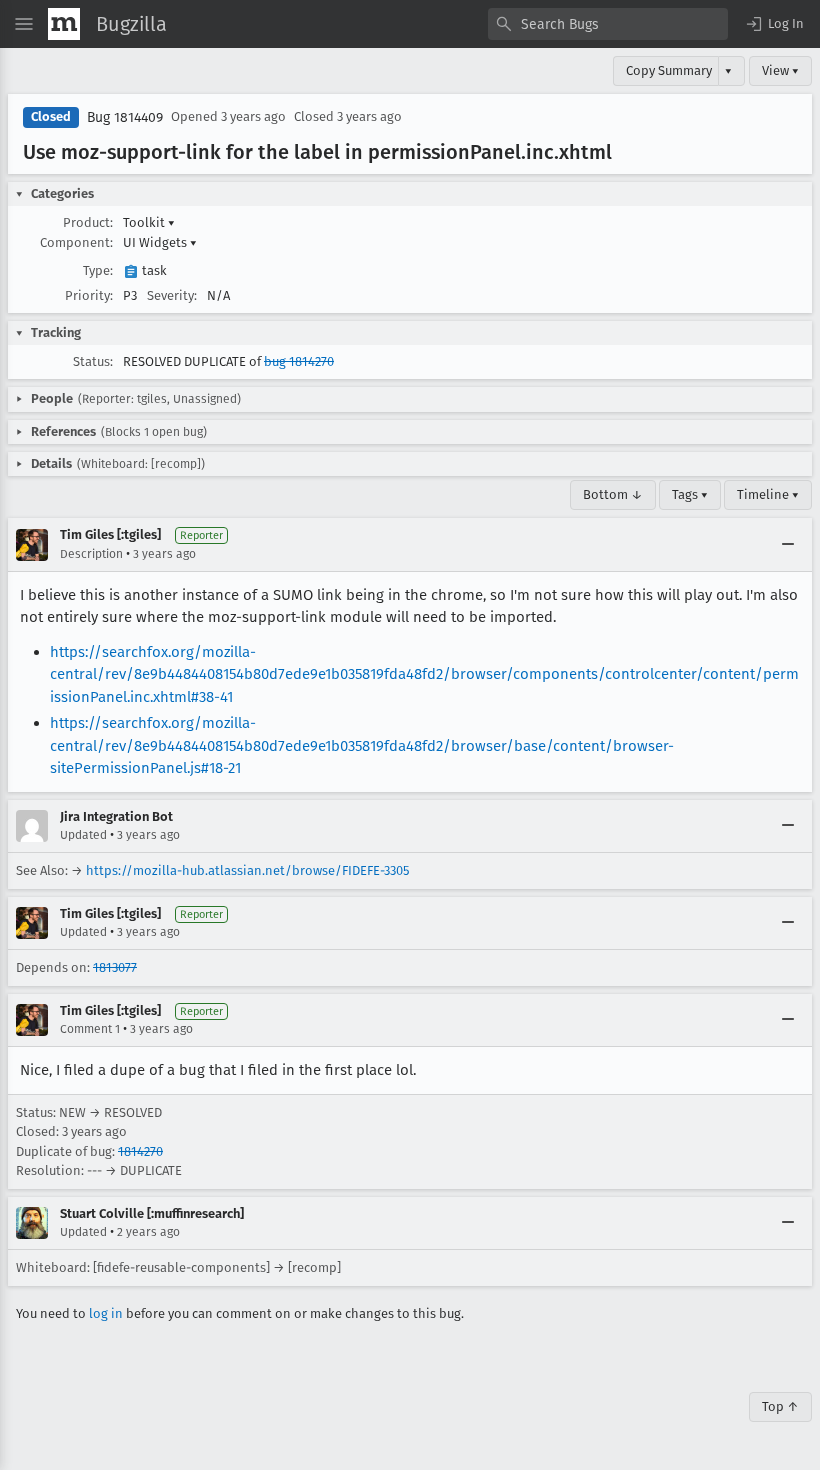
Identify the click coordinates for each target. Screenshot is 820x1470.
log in (106, 1313)
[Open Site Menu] (24, 24)
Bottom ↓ (613, 494)
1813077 (115, 967)
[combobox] (608, 24)
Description (91, 554)
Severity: (172, 295)
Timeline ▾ (768, 494)
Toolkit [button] (149, 222)
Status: (93, 361)
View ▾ (780, 70)
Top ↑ (780, 1406)
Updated (83, 835)
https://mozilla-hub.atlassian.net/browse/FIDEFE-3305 (247, 870)
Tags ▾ (690, 494)
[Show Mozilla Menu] (64, 24)
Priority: (89, 295)
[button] (774, 24)
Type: (98, 270)
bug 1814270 (299, 361)
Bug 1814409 (125, 117)
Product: (88, 222)
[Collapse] (788, 545)
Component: (76, 242)
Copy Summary (669, 70)
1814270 (140, 1151)
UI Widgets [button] (160, 242)
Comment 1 (90, 1029)
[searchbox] (608, 24)
